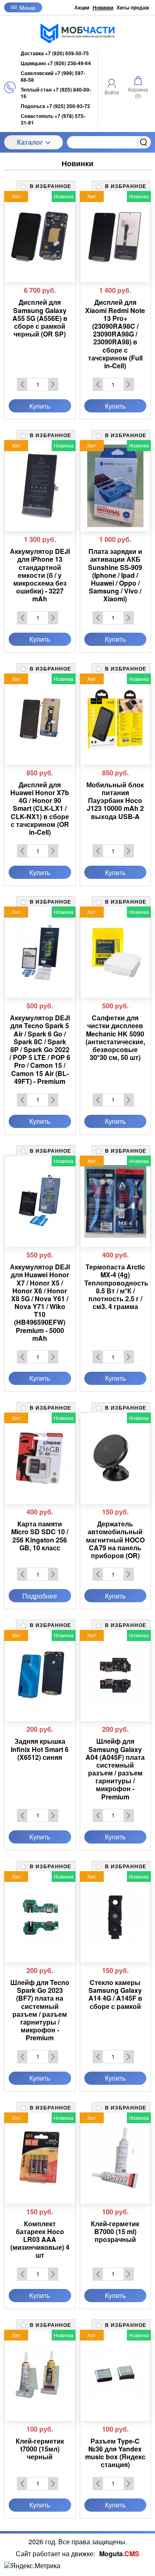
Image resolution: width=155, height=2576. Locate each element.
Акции (82, 7)
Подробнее (40, 1596)
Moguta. (119, 2554)
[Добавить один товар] (53, 384)
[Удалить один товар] (22, 384)
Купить (40, 406)
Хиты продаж (133, 7)
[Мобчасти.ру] (78, 33)
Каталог (30, 142)
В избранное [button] (50, 186)
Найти (143, 142)
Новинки (103, 7)
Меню (27, 7)
